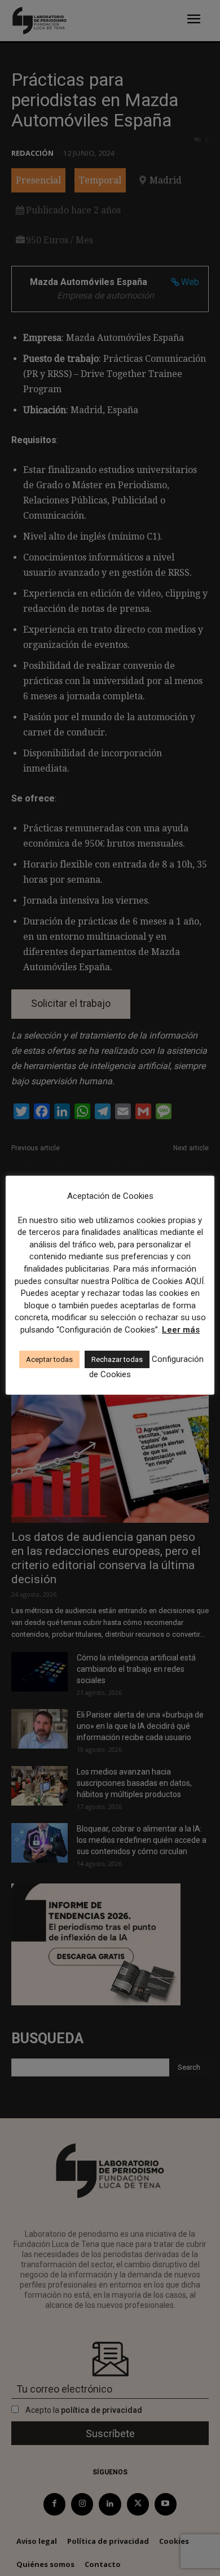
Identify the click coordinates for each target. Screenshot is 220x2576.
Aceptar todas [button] (49, 1359)
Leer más (181, 1330)
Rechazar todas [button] (117, 1359)
